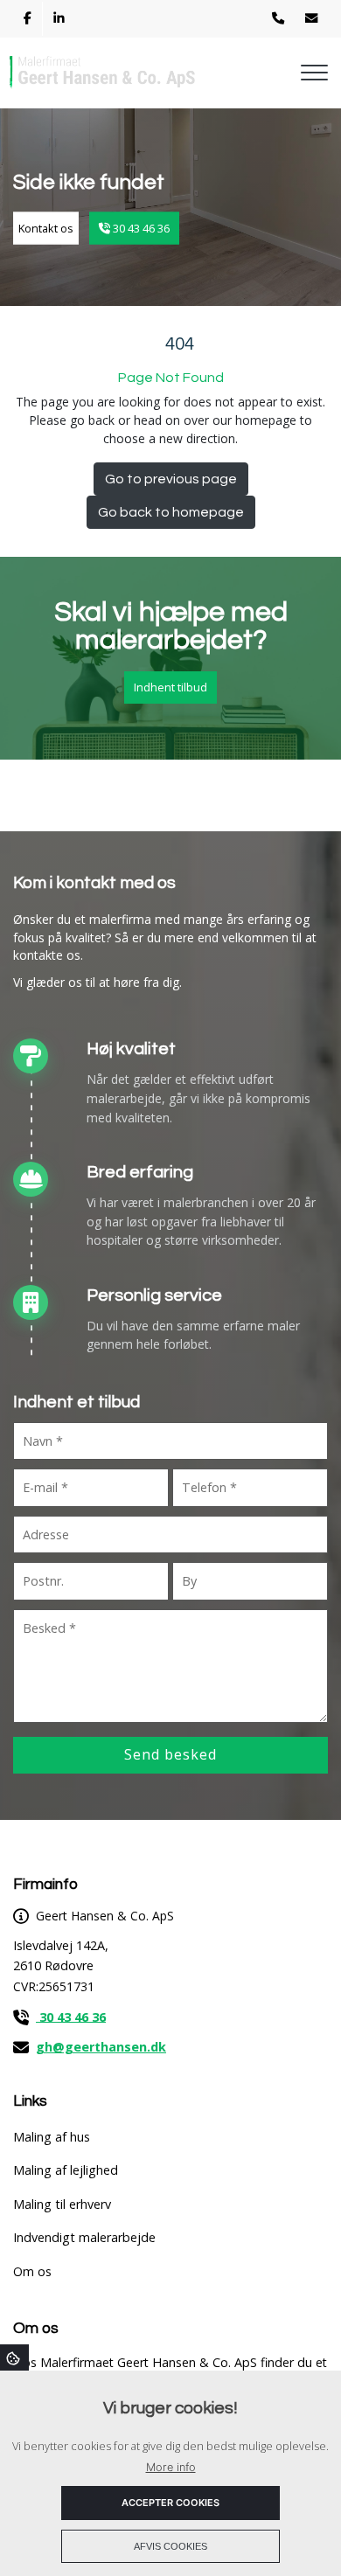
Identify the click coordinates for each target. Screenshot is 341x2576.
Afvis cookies (170, 2546)
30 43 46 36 (140, 227)
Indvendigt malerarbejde (84, 2238)
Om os (32, 2272)
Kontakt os (46, 227)
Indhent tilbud (170, 687)
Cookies (14, 2357)
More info (171, 2467)
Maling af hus (52, 2137)
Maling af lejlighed (66, 2170)
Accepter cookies (170, 2503)
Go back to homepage (171, 512)
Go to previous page (171, 479)
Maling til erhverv (62, 2205)
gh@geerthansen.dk (101, 2047)
